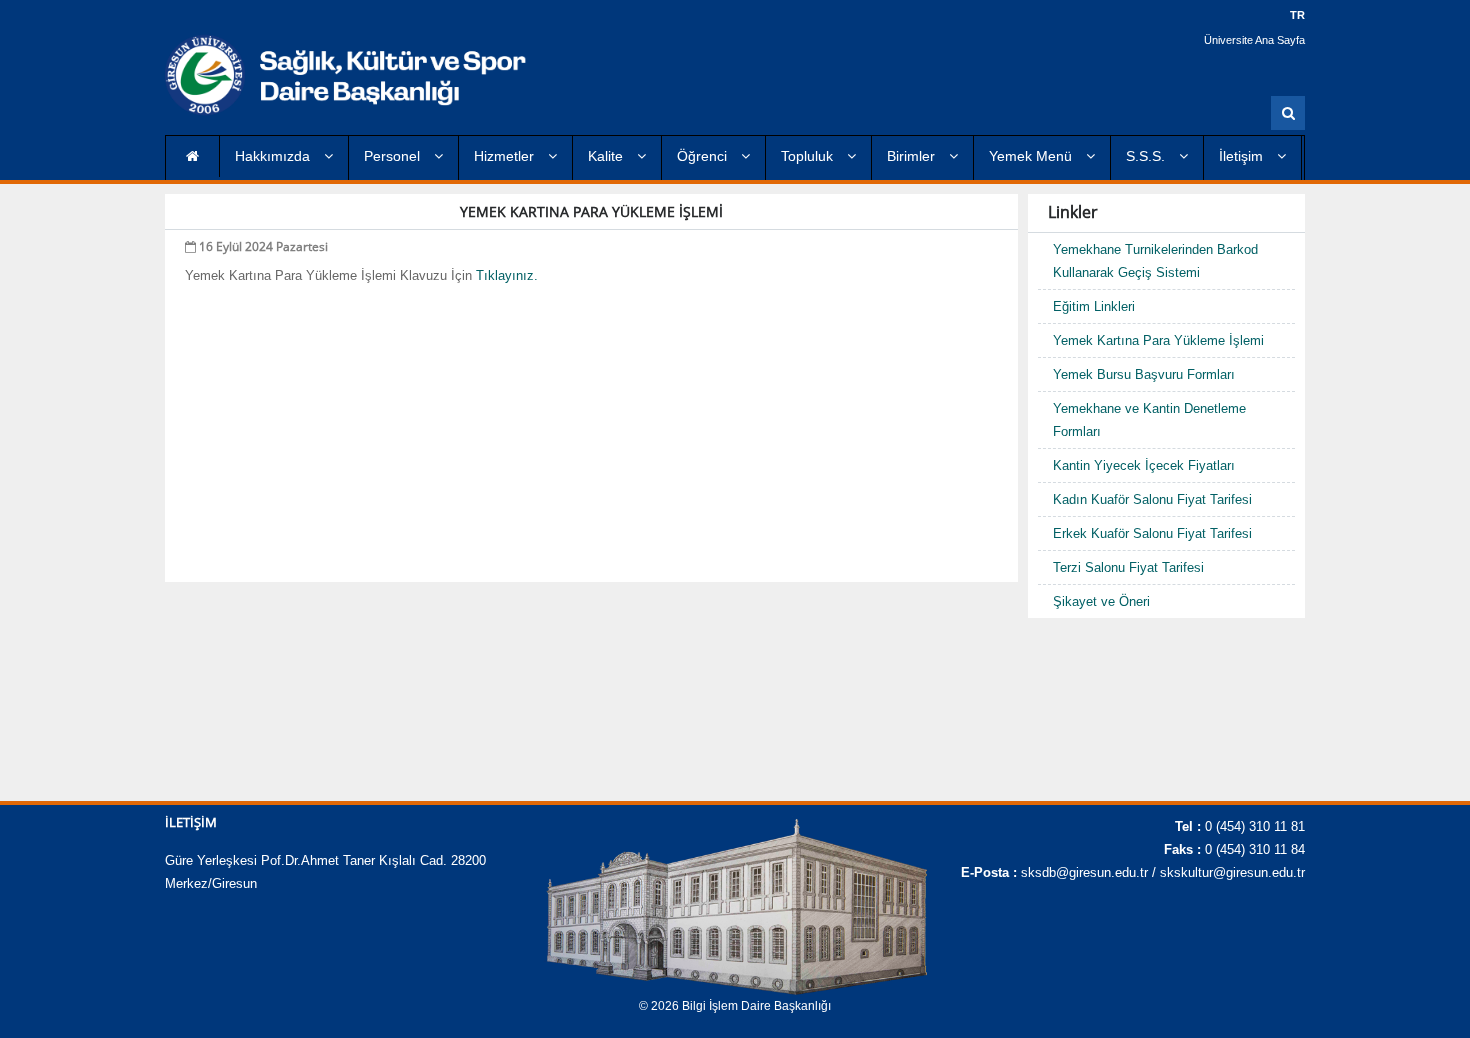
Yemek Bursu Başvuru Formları (1144, 374)
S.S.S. (1147, 156)
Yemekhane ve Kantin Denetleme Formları (1149, 420)
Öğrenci (704, 156)
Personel (394, 156)
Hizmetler (506, 156)
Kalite (607, 156)
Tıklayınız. (507, 275)
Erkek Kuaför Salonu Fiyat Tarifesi (1152, 533)
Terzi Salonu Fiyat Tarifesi (1128, 567)
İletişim (1243, 156)
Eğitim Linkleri (1094, 306)
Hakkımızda (274, 156)
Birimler (913, 156)
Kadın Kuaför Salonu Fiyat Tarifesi (1152, 499)
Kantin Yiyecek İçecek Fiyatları (1144, 465)
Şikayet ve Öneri (1101, 601)
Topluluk (809, 156)
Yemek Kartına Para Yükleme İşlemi (1158, 340)
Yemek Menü (1032, 156)
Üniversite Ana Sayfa (1254, 40)
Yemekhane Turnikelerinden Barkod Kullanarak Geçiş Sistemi (1155, 261)
